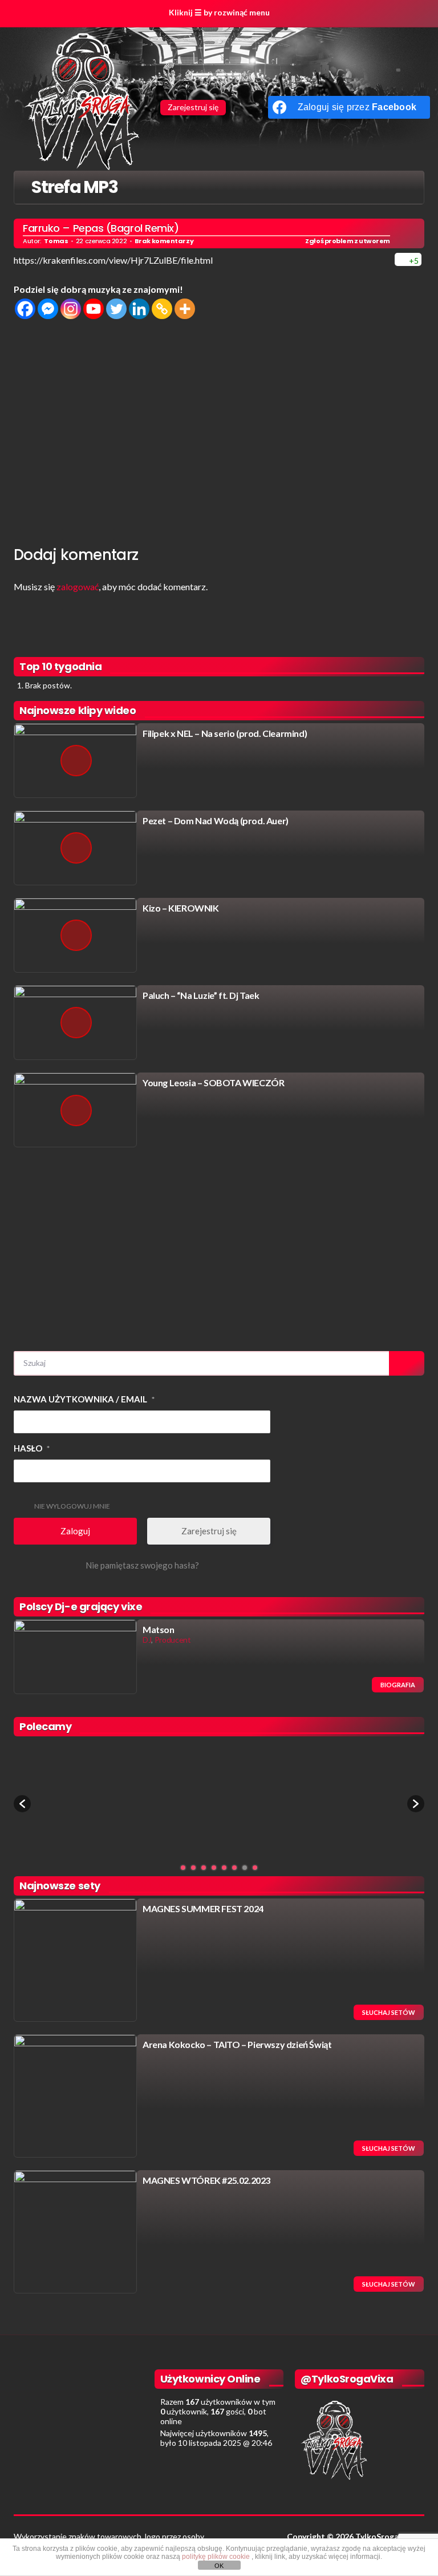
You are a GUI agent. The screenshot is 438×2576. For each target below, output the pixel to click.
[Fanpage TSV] (238, 107)
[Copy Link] (162, 309)
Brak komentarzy (164, 241)
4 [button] (214, 1868)
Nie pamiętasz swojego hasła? (142, 1565)
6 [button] (234, 1868)
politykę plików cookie (217, 2557)
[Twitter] (116, 309)
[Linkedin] (139, 309)
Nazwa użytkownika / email (84, 1399)
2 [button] (193, 1868)
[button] (22, 1804)
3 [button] (204, 1868)
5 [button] (224, 1868)
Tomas (56, 241)
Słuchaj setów (389, 2012)
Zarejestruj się (193, 107)
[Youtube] (94, 309)
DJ (147, 1640)
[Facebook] (25, 309)
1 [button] (183, 1868)
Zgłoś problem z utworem (348, 241)
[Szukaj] (407, 1363)
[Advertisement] (219, 430)
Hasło (32, 1448)
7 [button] (245, 1868)
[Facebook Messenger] (48, 309)
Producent (173, 1640)
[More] (185, 309)
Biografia (398, 1685)
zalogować (78, 586)
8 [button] (255, 1868)
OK (219, 2566)
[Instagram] (71, 309)
